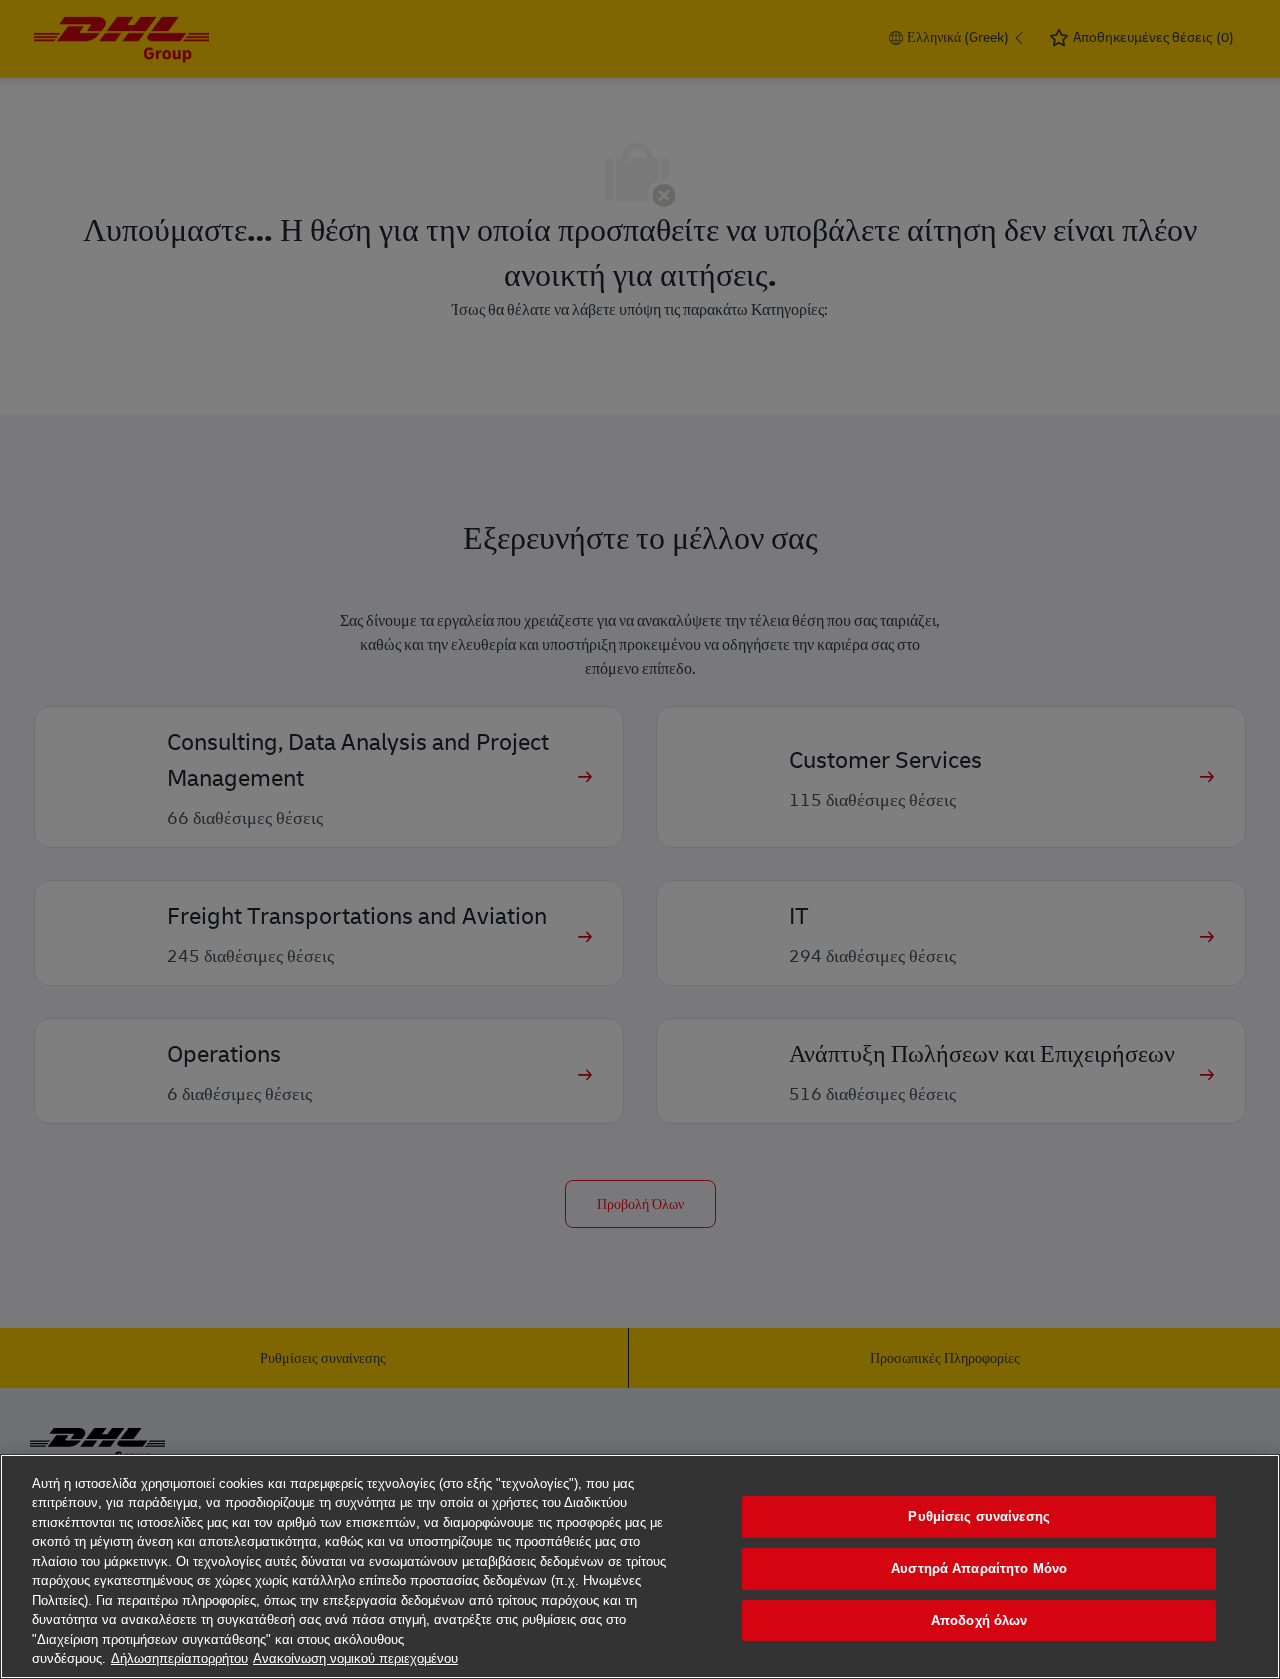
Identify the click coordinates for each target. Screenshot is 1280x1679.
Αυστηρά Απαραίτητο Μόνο (979, 1568)
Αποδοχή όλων (979, 1620)
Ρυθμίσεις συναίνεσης (979, 1517)
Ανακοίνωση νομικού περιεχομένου (355, 1658)
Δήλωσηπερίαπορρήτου (179, 1658)
